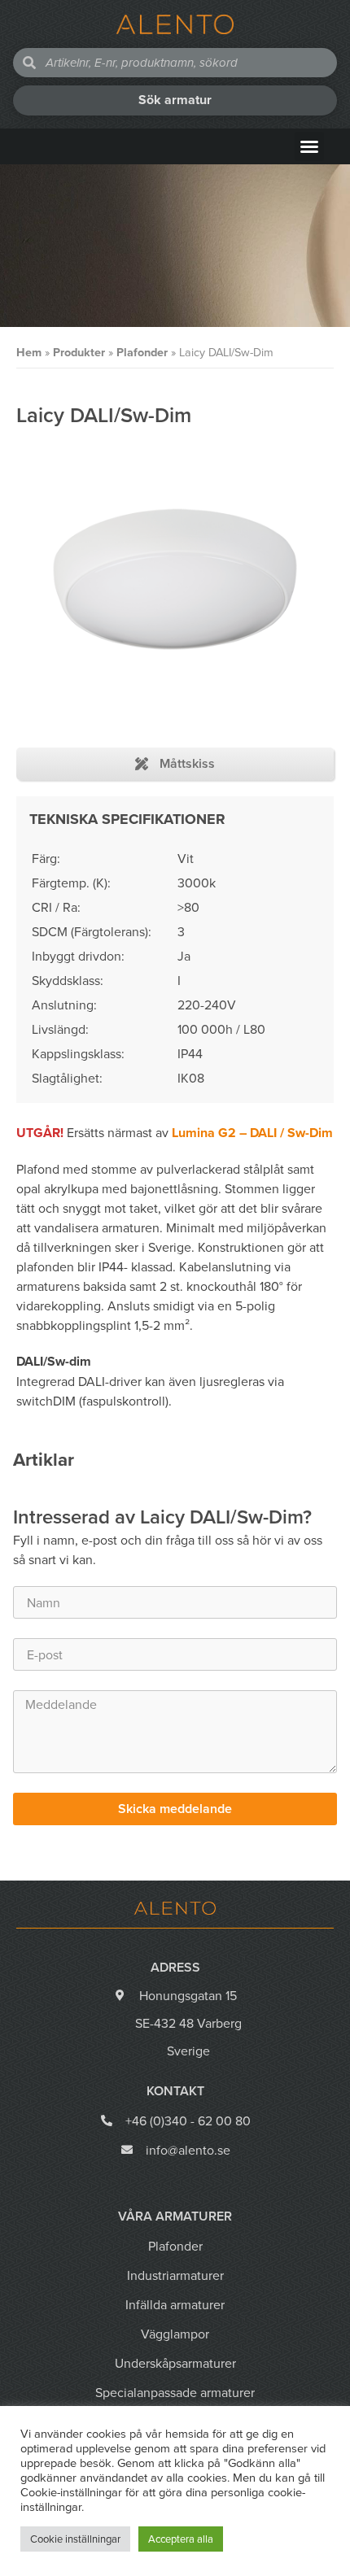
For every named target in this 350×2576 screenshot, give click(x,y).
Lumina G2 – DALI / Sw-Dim (252, 1133)
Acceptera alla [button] (181, 2539)
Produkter (79, 352)
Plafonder (142, 352)
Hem (29, 352)
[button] (309, 146)
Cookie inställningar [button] (75, 2539)
